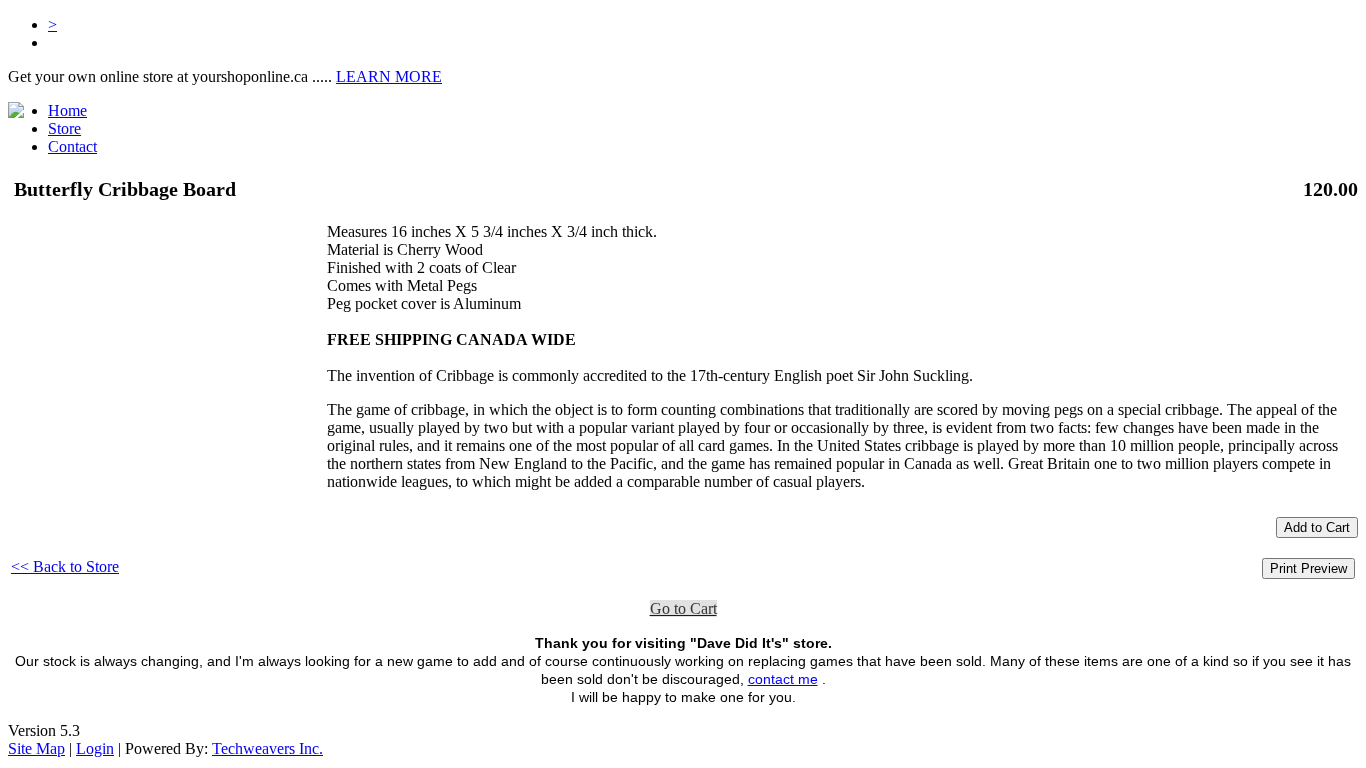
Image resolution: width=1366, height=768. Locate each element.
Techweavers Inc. (267, 748)
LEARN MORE (389, 76)
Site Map (36, 748)
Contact (72, 146)
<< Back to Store (65, 566)
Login (95, 748)
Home (67, 110)
